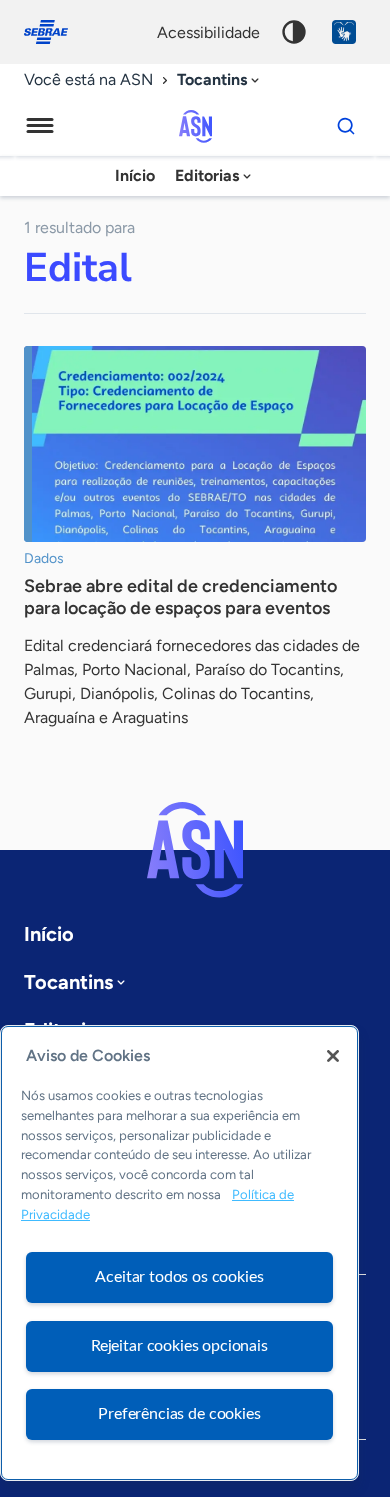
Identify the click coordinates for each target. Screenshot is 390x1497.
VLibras (344, 32)
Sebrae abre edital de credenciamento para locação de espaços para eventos (180, 597)
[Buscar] (346, 126)
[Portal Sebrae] (56, 32)
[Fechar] (333, 1056)
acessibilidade (208, 32)
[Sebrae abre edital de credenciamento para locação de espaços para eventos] (195, 444)
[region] (179, 1253)
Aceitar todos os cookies (179, 1277)
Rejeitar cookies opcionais (179, 1346)
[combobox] (220, 80)
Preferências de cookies (179, 1414)
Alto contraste (294, 32)
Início (135, 175)
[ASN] (195, 850)
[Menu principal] (40, 126)
